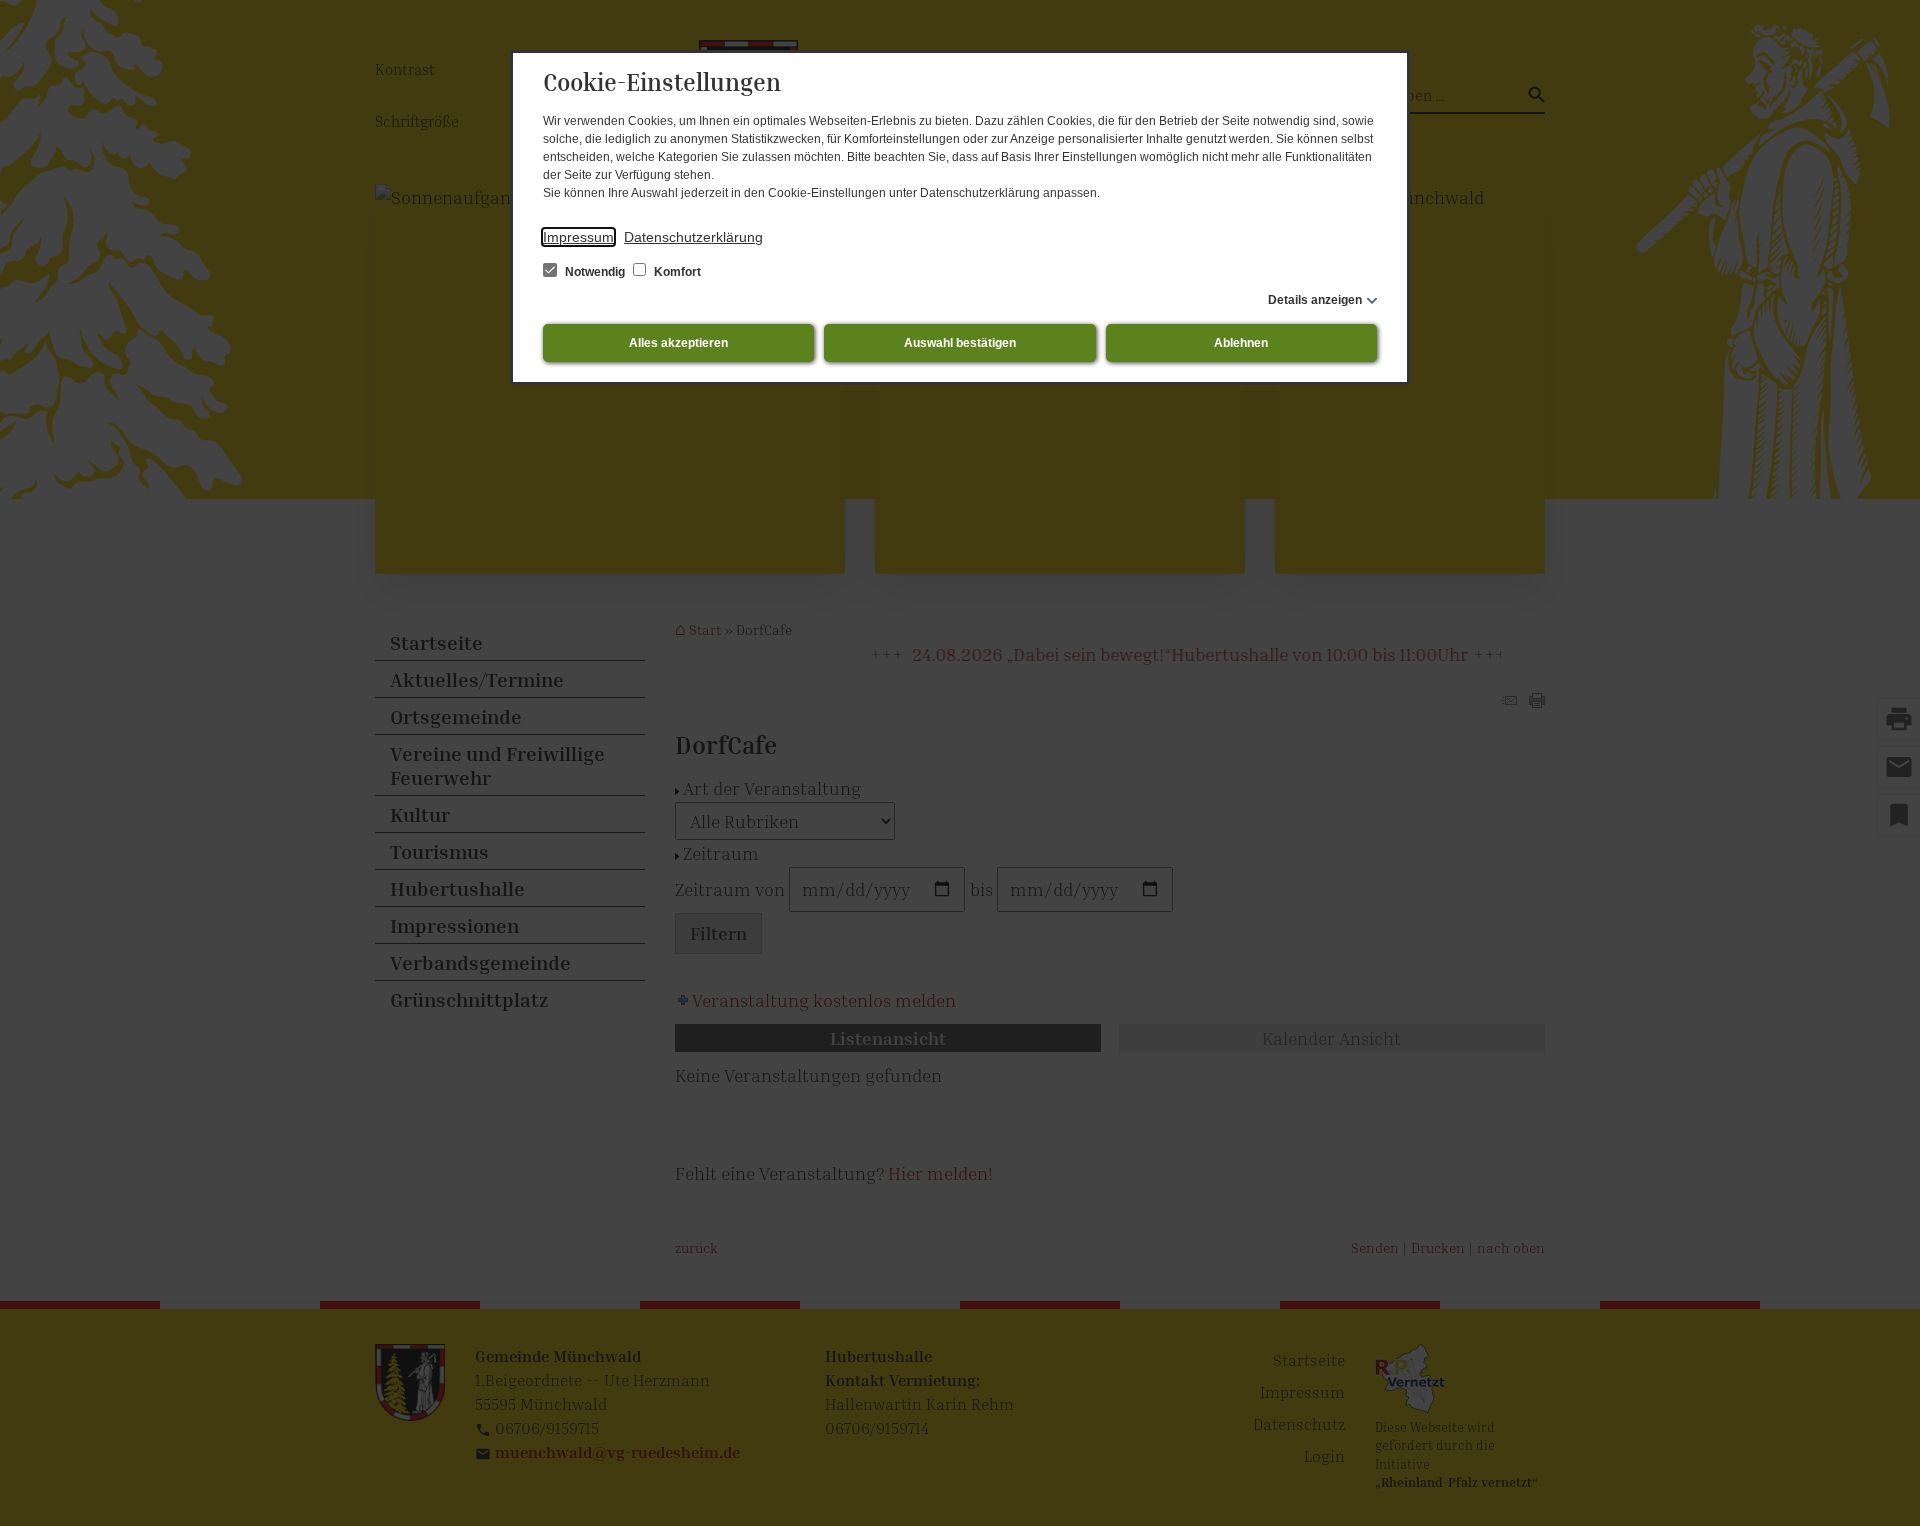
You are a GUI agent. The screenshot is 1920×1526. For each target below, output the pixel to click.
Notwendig (595, 272)
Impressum (578, 237)
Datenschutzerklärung (693, 237)
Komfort (676, 272)
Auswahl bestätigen (960, 343)
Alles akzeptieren (678, 343)
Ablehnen (1241, 343)
